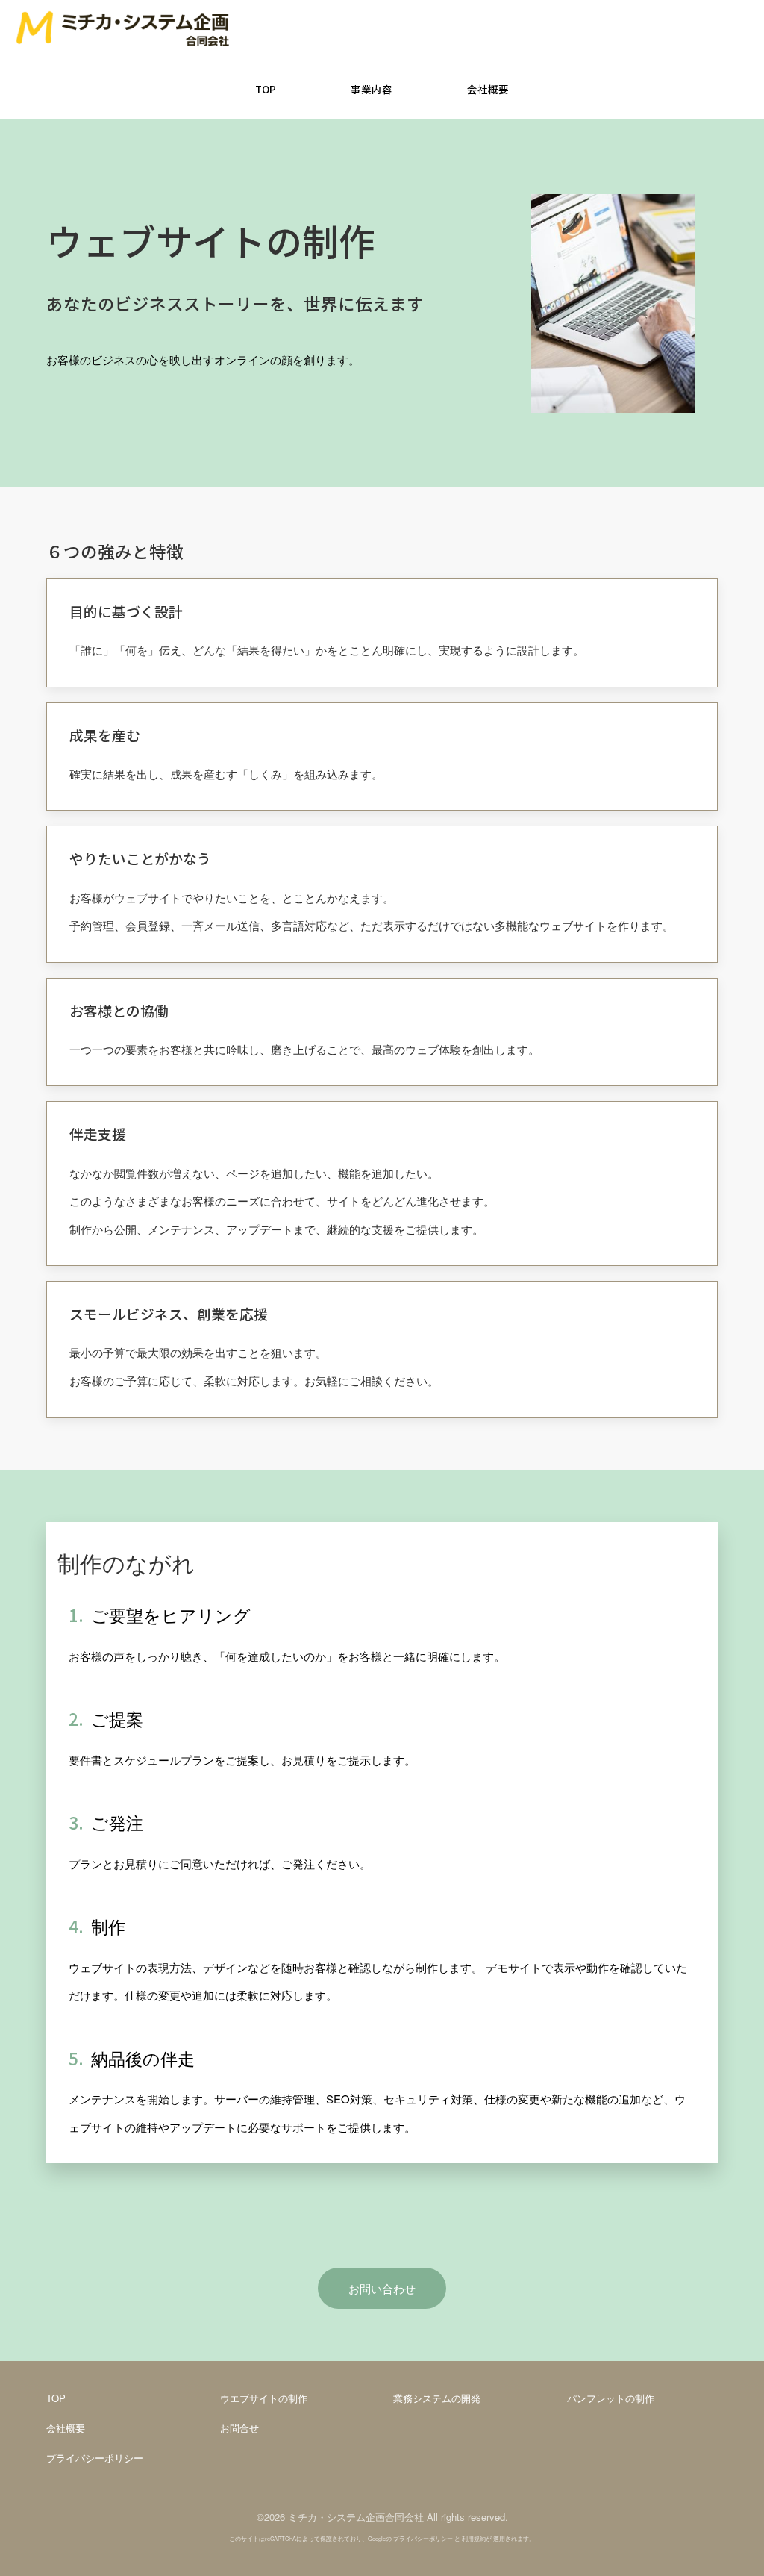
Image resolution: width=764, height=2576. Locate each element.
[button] (372, 90)
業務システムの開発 (437, 2398)
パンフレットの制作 (611, 2398)
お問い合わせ (382, 2288)
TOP (56, 2398)
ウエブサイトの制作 (264, 2398)
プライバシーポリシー (95, 2458)
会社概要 (66, 2428)
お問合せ (239, 2428)
